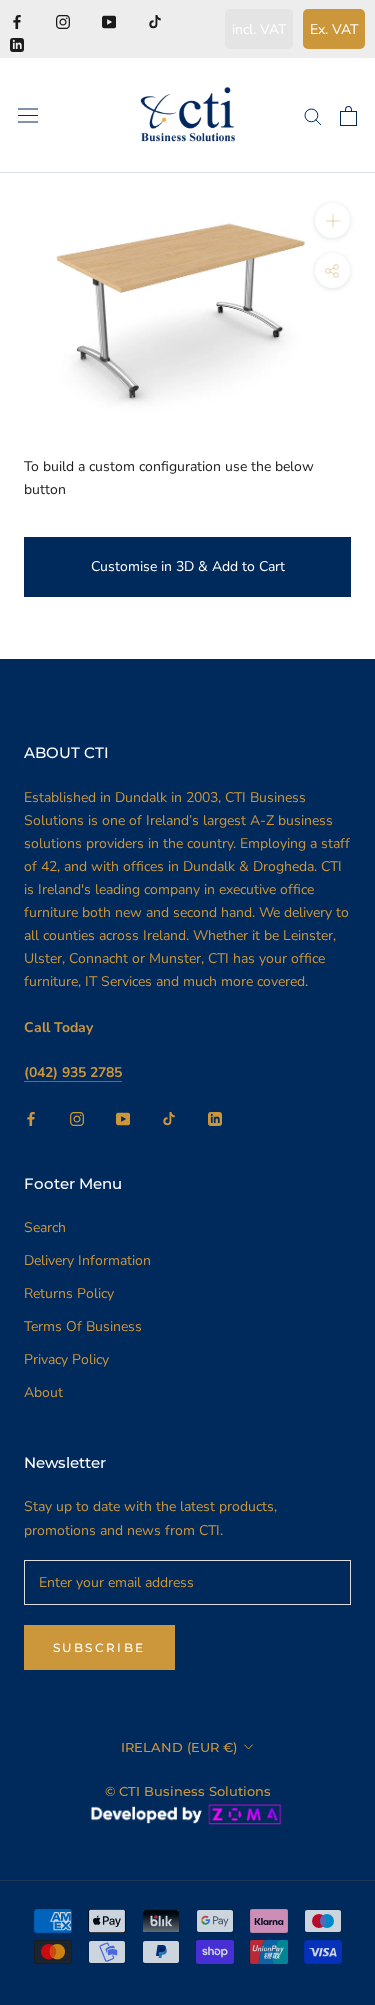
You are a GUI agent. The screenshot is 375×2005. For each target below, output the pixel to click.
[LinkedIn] (17, 43)
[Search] (313, 115)
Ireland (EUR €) (179, 1747)
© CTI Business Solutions (188, 1791)
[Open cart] (348, 116)
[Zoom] (332, 220)
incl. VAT (259, 29)
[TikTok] (155, 20)
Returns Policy (69, 1293)
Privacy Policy (66, 1359)
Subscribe (99, 1647)
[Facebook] (17, 20)
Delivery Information (87, 1260)
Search (45, 1227)
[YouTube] (109, 20)
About (43, 1392)
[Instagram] (63, 20)
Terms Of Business (83, 1326)
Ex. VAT (334, 29)
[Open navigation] (28, 115)
